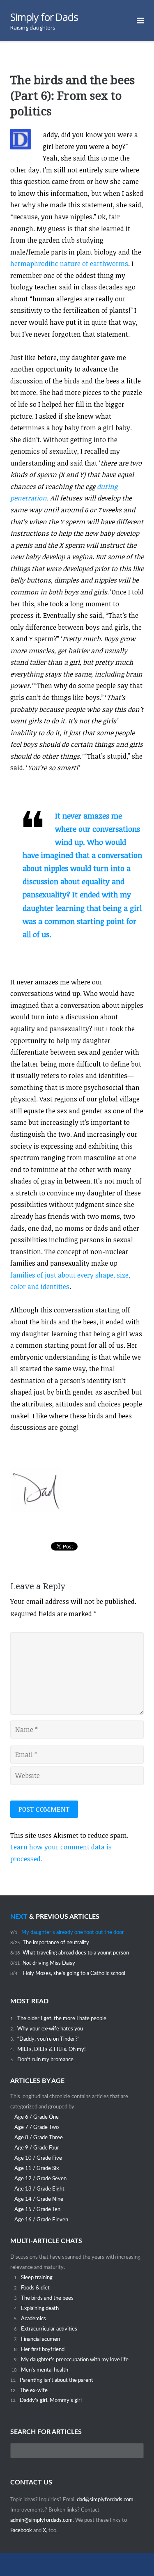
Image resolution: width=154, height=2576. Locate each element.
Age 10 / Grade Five (38, 2158)
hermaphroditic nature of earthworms (69, 264)
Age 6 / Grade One (37, 2117)
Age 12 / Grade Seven (40, 2179)
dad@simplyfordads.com (105, 2500)
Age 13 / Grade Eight (39, 2189)
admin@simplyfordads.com (41, 2520)
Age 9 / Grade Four (37, 2148)
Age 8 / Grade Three (39, 2138)
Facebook (22, 2530)
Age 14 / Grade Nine (39, 2199)
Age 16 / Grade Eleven (41, 2220)
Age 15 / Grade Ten (37, 2209)
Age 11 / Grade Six (37, 2168)
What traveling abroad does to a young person (76, 1953)
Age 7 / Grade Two (37, 2127)
